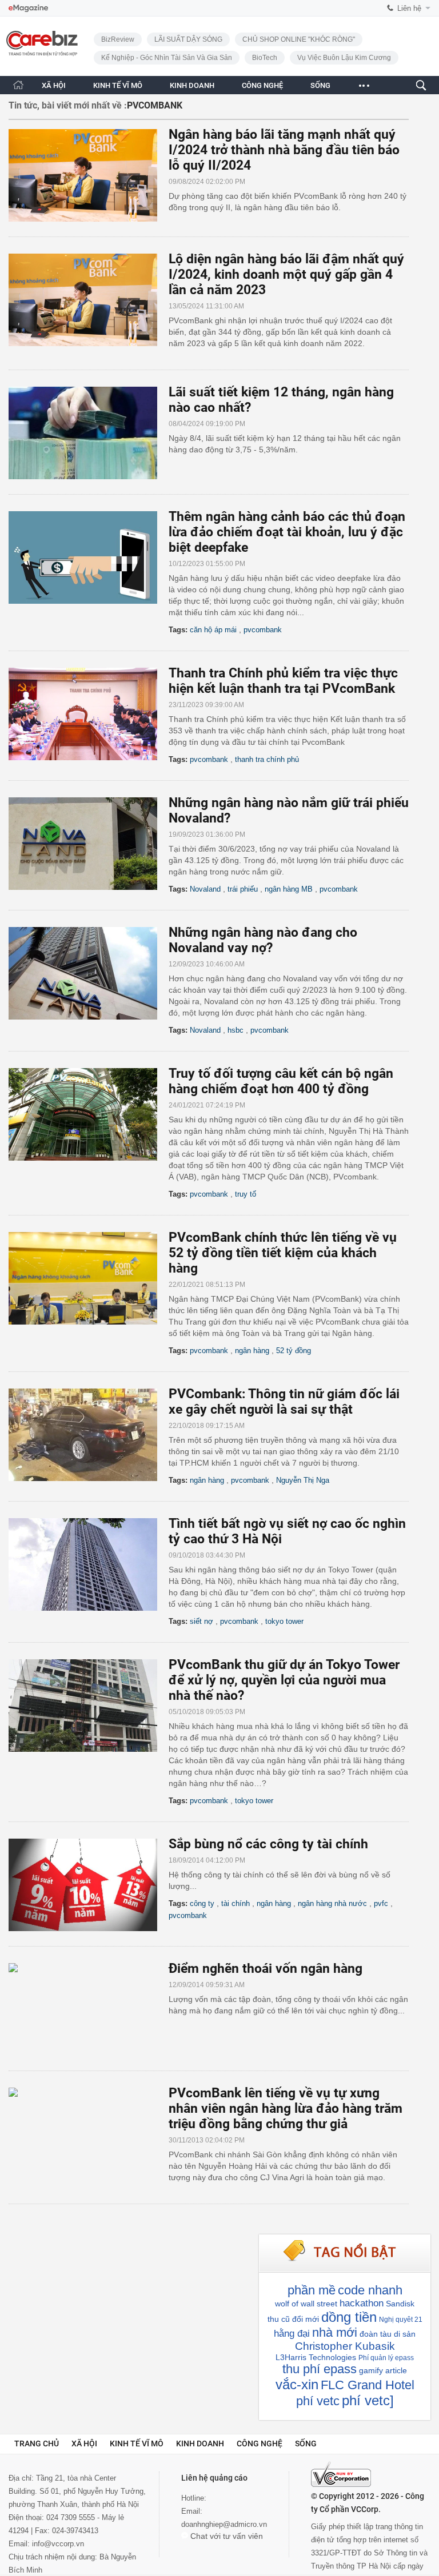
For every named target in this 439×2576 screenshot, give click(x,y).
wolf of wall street (306, 2304)
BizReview (118, 39)
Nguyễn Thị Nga (303, 1480)
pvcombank (263, 630)
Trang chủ (37, 2443)
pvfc (381, 1903)
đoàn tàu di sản (388, 2334)
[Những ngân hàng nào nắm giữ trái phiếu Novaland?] (89, 844)
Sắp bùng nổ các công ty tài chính (268, 1844)
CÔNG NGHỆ (262, 85)
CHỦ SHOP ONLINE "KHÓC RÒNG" (299, 39)
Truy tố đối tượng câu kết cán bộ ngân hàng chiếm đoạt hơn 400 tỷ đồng (281, 1081)
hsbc (236, 1030)
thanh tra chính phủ (267, 759)
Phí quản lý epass (386, 2358)
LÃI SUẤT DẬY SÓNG (188, 39)
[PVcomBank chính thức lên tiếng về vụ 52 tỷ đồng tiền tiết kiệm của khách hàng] (89, 1278)
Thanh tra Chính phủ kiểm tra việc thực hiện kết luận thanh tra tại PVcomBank (283, 681)
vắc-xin (297, 2384)
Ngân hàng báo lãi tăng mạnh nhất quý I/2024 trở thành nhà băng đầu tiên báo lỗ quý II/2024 (284, 150)
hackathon (362, 2303)
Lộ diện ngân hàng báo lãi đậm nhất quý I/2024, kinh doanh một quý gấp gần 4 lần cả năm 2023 (286, 274)
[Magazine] (28, 8)
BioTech (265, 58)
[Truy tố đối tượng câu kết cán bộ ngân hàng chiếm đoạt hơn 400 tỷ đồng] (89, 1114)
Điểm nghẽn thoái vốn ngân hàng (266, 1969)
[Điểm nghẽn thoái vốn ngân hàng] (89, 2009)
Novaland (205, 889)
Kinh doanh (200, 2443)
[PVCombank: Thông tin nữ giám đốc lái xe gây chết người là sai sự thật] (89, 1435)
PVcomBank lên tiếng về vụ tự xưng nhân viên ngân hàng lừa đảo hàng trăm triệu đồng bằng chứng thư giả (286, 2108)
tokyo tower (284, 1621)
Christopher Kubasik (345, 2346)
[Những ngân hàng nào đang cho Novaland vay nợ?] (89, 973)
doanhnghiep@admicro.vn (224, 2524)
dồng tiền (349, 2317)
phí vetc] (368, 2400)
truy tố (246, 1194)
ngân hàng (252, 1351)
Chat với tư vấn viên (226, 2536)
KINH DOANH (192, 85)
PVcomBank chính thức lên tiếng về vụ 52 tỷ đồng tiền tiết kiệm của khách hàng (283, 1253)
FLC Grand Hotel (368, 2385)
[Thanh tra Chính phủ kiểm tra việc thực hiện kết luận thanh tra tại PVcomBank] (89, 714)
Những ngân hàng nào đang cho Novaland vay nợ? (263, 940)
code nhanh (370, 2290)
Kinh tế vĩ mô (137, 2443)
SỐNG (320, 85)
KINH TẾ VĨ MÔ (118, 85)
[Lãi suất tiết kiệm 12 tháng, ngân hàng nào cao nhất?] (89, 433)
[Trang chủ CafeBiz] (18, 85)
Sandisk (400, 2304)
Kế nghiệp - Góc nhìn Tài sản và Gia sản (167, 58)
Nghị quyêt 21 (401, 2320)
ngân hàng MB (289, 889)
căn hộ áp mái (213, 630)
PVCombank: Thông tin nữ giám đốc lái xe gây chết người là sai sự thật (284, 1402)
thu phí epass (320, 2369)
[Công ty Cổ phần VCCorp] (341, 2474)
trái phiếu (243, 889)
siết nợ (201, 1621)
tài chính (236, 1903)
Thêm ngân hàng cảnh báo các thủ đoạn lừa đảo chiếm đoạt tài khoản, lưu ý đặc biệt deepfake (287, 532)
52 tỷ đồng (294, 1351)
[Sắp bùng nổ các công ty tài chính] (89, 1885)
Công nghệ (260, 2443)
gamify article (383, 2370)
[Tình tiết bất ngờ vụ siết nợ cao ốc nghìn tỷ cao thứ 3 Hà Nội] (89, 1564)
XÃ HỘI (54, 85)
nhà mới (335, 2332)
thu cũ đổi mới (293, 2319)
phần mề (312, 2290)
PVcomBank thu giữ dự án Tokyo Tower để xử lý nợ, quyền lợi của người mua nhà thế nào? (284, 1680)
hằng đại (292, 2334)
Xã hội (84, 2443)
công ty (202, 1903)
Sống (306, 2443)
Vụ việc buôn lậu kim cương (344, 58)
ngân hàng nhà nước (332, 1903)
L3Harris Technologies (316, 2357)
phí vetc (318, 2401)
